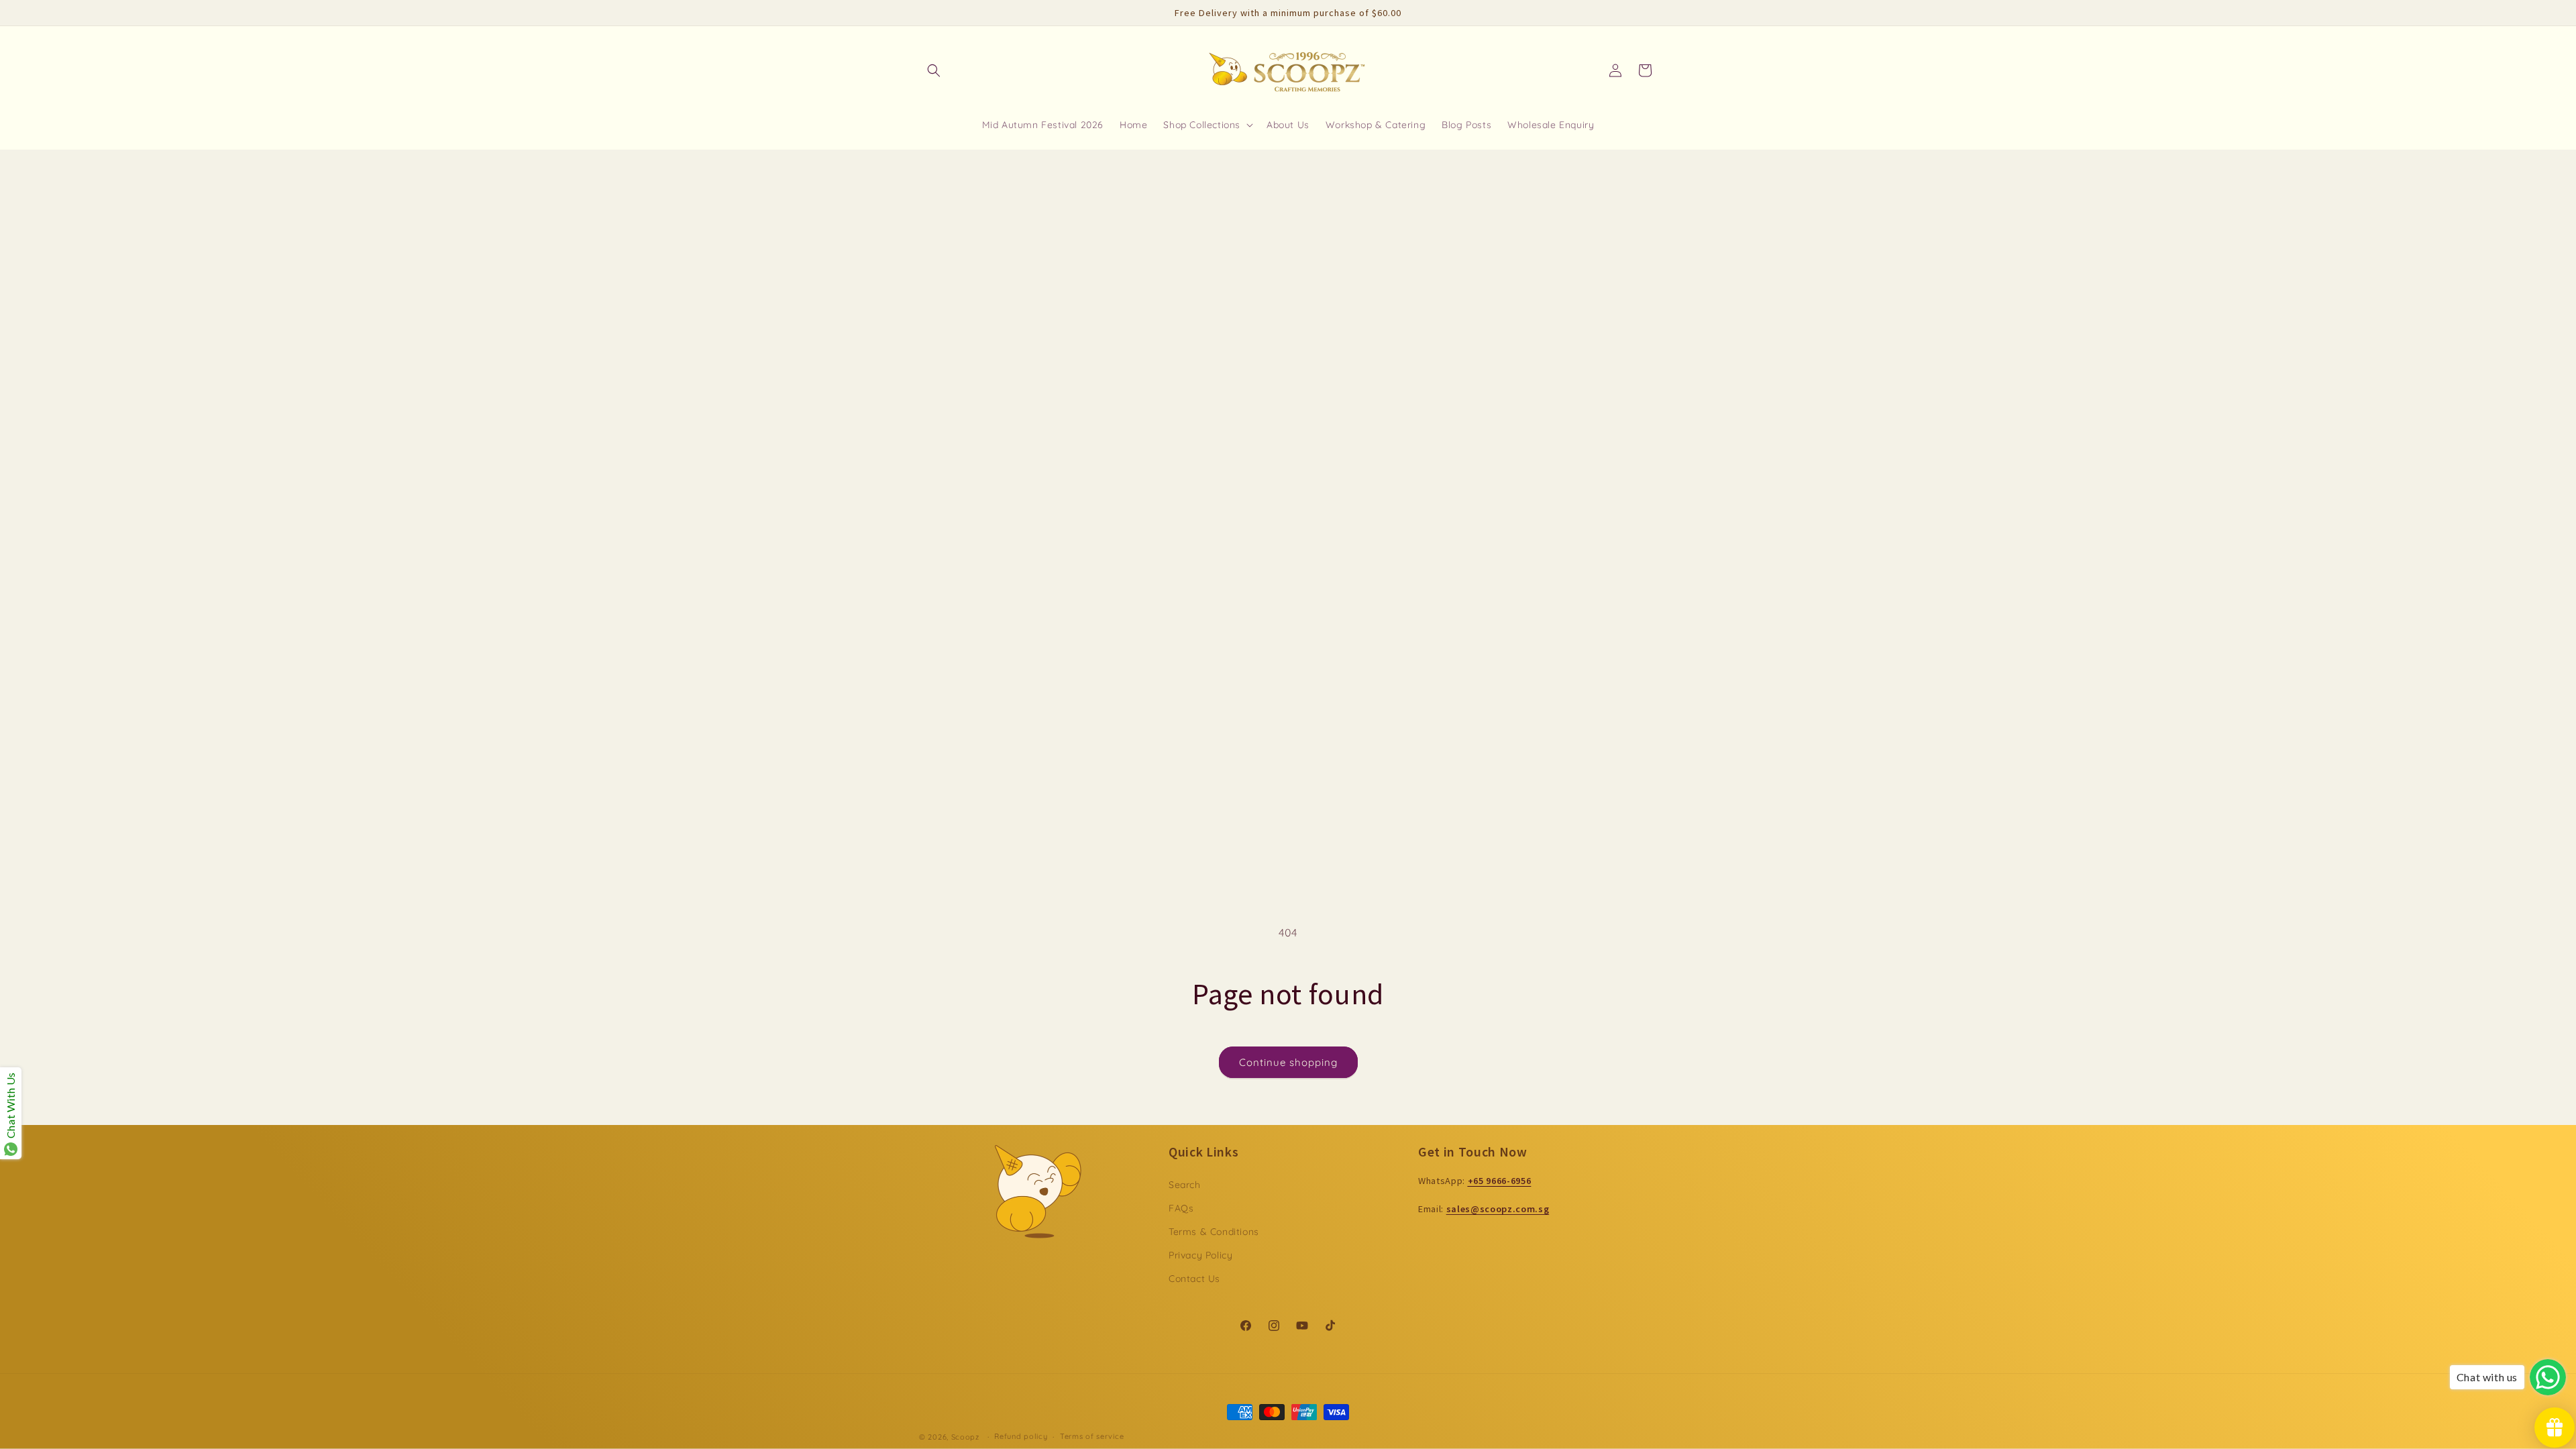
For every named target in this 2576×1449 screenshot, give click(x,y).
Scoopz (967, 1437)
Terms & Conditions (1214, 1232)
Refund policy (1021, 1436)
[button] (934, 70)
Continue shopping (1288, 1062)
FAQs (1181, 1208)
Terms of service (1092, 1436)
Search (1185, 1185)
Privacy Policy (1200, 1255)
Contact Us (1194, 1279)
